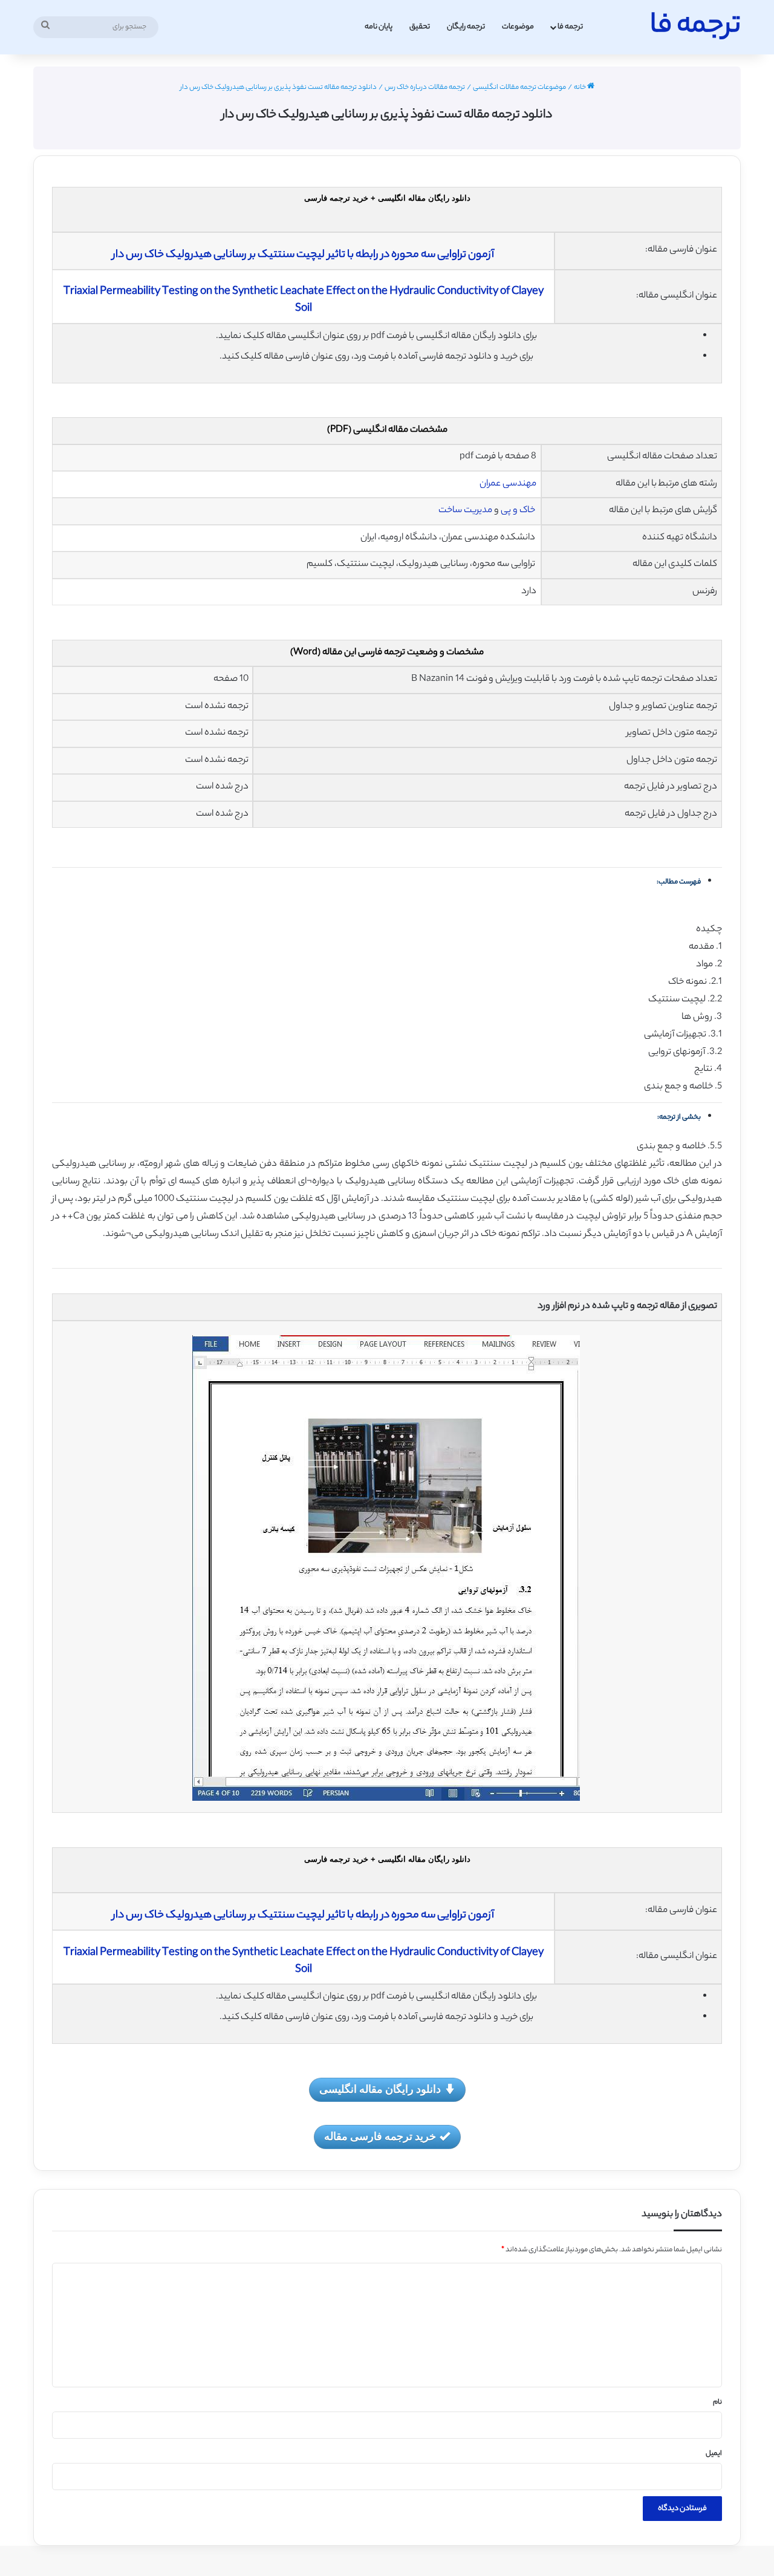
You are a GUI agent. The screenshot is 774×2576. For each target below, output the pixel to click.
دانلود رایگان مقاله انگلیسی (380, 2089)
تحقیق (420, 27)
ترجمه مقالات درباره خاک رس (425, 88)
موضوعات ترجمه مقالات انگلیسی (519, 88)
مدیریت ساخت (466, 511)
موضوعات (518, 27)
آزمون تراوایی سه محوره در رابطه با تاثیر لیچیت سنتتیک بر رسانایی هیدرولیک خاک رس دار (303, 255)
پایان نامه (379, 27)
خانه (580, 88)
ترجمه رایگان (466, 27)
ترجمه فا (570, 27)
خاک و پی (518, 511)
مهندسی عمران (508, 484)
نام (717, 2402)
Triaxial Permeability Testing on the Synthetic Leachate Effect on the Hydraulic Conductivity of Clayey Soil (304, 301)
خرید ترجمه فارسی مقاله (380, 2136)
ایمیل (714, 2454)
